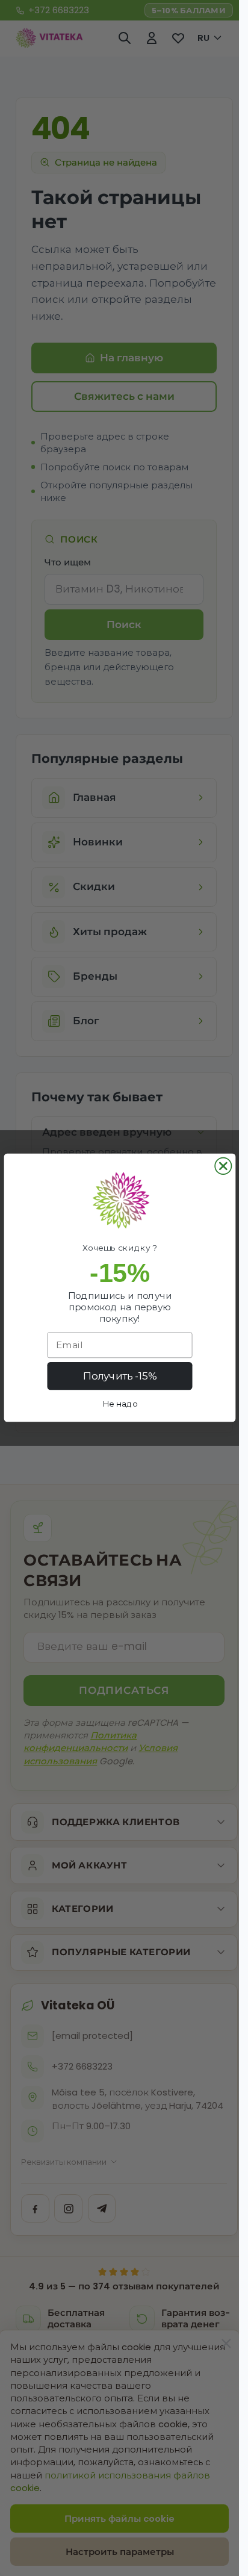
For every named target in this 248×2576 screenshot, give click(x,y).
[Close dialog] (223, 1166)
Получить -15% (119, 1377)
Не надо (119, 1404)
